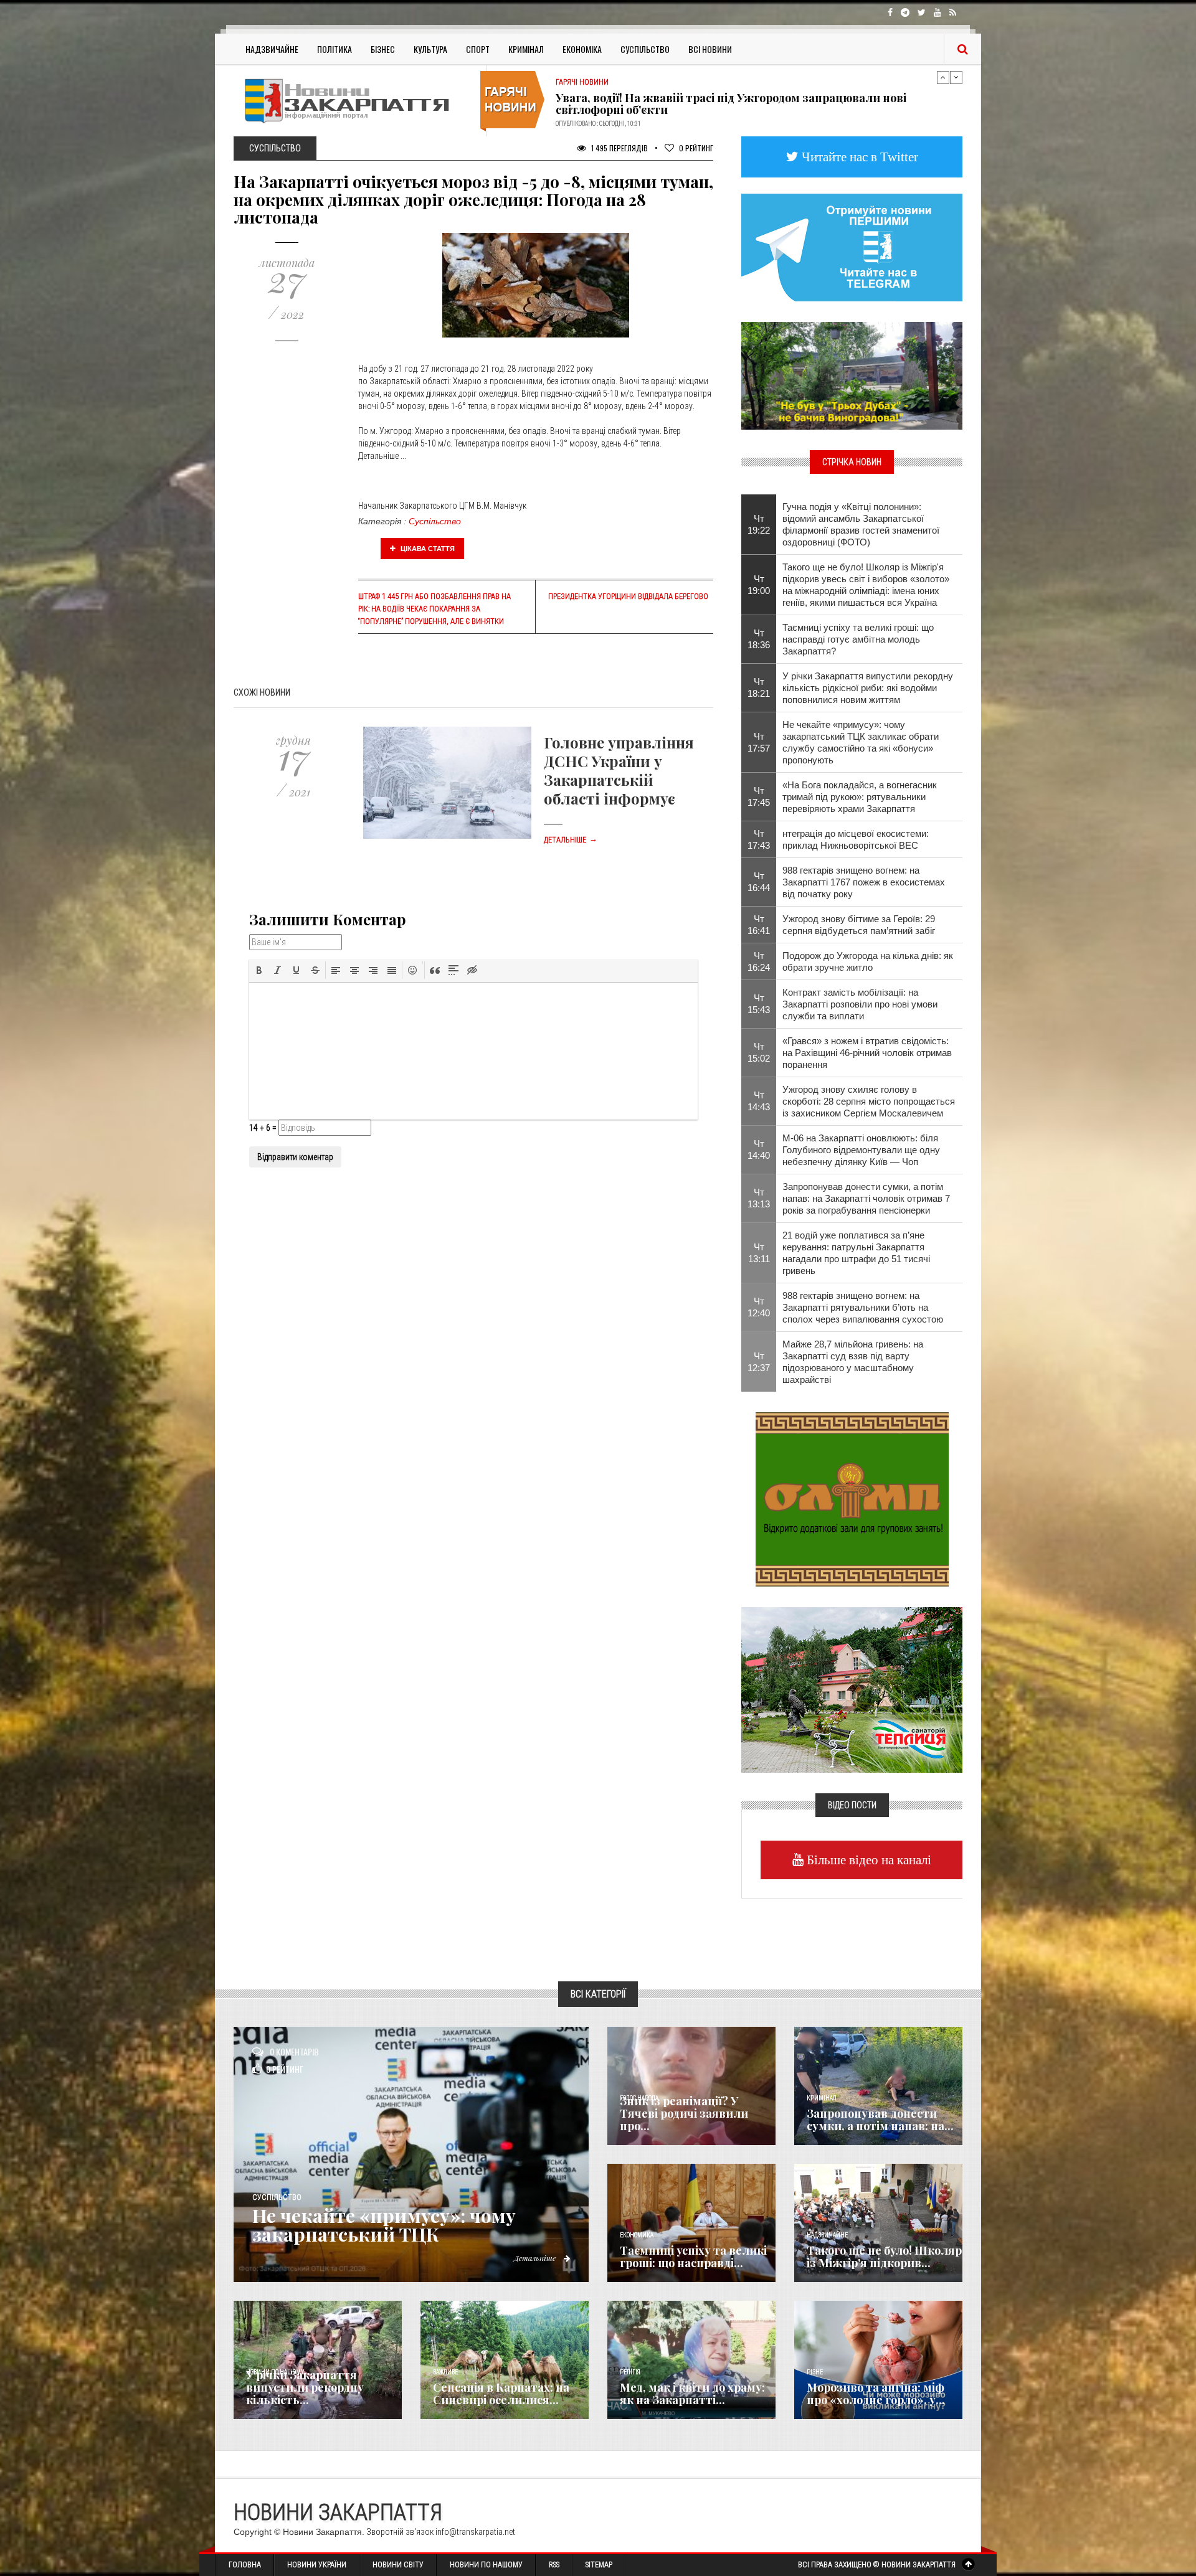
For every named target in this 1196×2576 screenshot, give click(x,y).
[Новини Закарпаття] (355, 101)
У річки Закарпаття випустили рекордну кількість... (305, 2387)
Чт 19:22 (759, 524)
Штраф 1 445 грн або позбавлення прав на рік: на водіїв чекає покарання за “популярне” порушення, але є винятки (434, 609)
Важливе (445, 2372)
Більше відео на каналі (867, 1860)
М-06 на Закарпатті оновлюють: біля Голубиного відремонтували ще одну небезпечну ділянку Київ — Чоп (861, 1150)
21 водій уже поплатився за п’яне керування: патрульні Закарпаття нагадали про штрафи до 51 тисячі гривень (856, 1253)
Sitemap (599, 2565)
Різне (815, 2372)
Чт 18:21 (759, 687)
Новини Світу (398, 2565)
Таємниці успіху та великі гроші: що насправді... (693, 2257)
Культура (430, 49)
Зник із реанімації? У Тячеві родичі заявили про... (684, 2113)
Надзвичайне (272, 49)
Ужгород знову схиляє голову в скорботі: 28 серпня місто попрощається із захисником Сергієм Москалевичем (869, 1101)
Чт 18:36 (759, 639)
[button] (259, 970)
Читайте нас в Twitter (858, 157)
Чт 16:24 (759, 961)
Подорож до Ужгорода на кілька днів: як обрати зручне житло (868, 961)
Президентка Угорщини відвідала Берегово (628, 597)
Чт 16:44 (759, 882)
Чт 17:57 (759, 742)
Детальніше (571, 840)
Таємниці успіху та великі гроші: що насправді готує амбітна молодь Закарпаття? (858, 639)
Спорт (478, 49)
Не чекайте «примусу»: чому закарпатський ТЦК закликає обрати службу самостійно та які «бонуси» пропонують (861, 742)
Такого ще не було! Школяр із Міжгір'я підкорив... (884, 2257)
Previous (943, 77)
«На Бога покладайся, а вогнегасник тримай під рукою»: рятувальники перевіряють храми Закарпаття (860, 797)
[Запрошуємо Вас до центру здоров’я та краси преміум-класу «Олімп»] (852, 1498)
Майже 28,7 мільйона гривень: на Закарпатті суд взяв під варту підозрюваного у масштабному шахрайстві (853, 1362)
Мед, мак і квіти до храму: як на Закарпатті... (692, 2394)
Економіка (582, 49)
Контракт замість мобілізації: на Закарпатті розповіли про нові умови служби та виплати (860, 1004)
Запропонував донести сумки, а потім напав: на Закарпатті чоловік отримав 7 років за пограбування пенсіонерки (866, 1198)
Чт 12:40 (759, 1307)
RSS (554, 2565)
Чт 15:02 (759, 1052)
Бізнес (383, 49)
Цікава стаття (427, 549)
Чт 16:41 (759, 925)
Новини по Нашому (486, 2565)
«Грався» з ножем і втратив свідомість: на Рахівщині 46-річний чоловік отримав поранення (867, 1053)
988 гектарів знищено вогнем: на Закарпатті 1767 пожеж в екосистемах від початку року (864, 882)
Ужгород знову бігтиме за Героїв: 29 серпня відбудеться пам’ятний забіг (859, 925)
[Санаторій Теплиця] (852, 1689)
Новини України (317, 2565)
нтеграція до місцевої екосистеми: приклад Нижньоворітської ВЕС (856, 839)
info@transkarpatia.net (475, 2532)
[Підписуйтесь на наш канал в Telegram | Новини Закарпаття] (852, 247)
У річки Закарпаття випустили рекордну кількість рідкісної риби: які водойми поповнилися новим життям (868, 688)
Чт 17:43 (759, 839)
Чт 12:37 (759, 1362)
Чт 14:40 (759, 1149)
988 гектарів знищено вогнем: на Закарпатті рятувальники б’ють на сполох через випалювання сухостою (863, 1307)
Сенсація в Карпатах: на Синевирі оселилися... (501, 2394)
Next (956, 77)
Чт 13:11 (759, 1253)
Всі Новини (710, 49)
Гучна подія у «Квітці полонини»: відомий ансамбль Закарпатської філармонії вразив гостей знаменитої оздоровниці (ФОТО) (861, 524)
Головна (245, 2565)
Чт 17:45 (759, 796)
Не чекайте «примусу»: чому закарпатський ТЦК (384, 2225)
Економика (637, 2235)
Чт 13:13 (759, 1198)
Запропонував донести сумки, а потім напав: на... (880, 2120)
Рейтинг (696, 148)
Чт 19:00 (759, 585)
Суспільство (645, 49)
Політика (335, 49)
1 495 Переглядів (619, 148)
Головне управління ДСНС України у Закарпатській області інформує (619, 770)
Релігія (630, 2372)
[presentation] (259, 970)
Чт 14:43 (759, 1101)
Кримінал (526, 49)
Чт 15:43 (759, 1004)
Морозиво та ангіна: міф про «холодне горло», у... (876, 2394)
